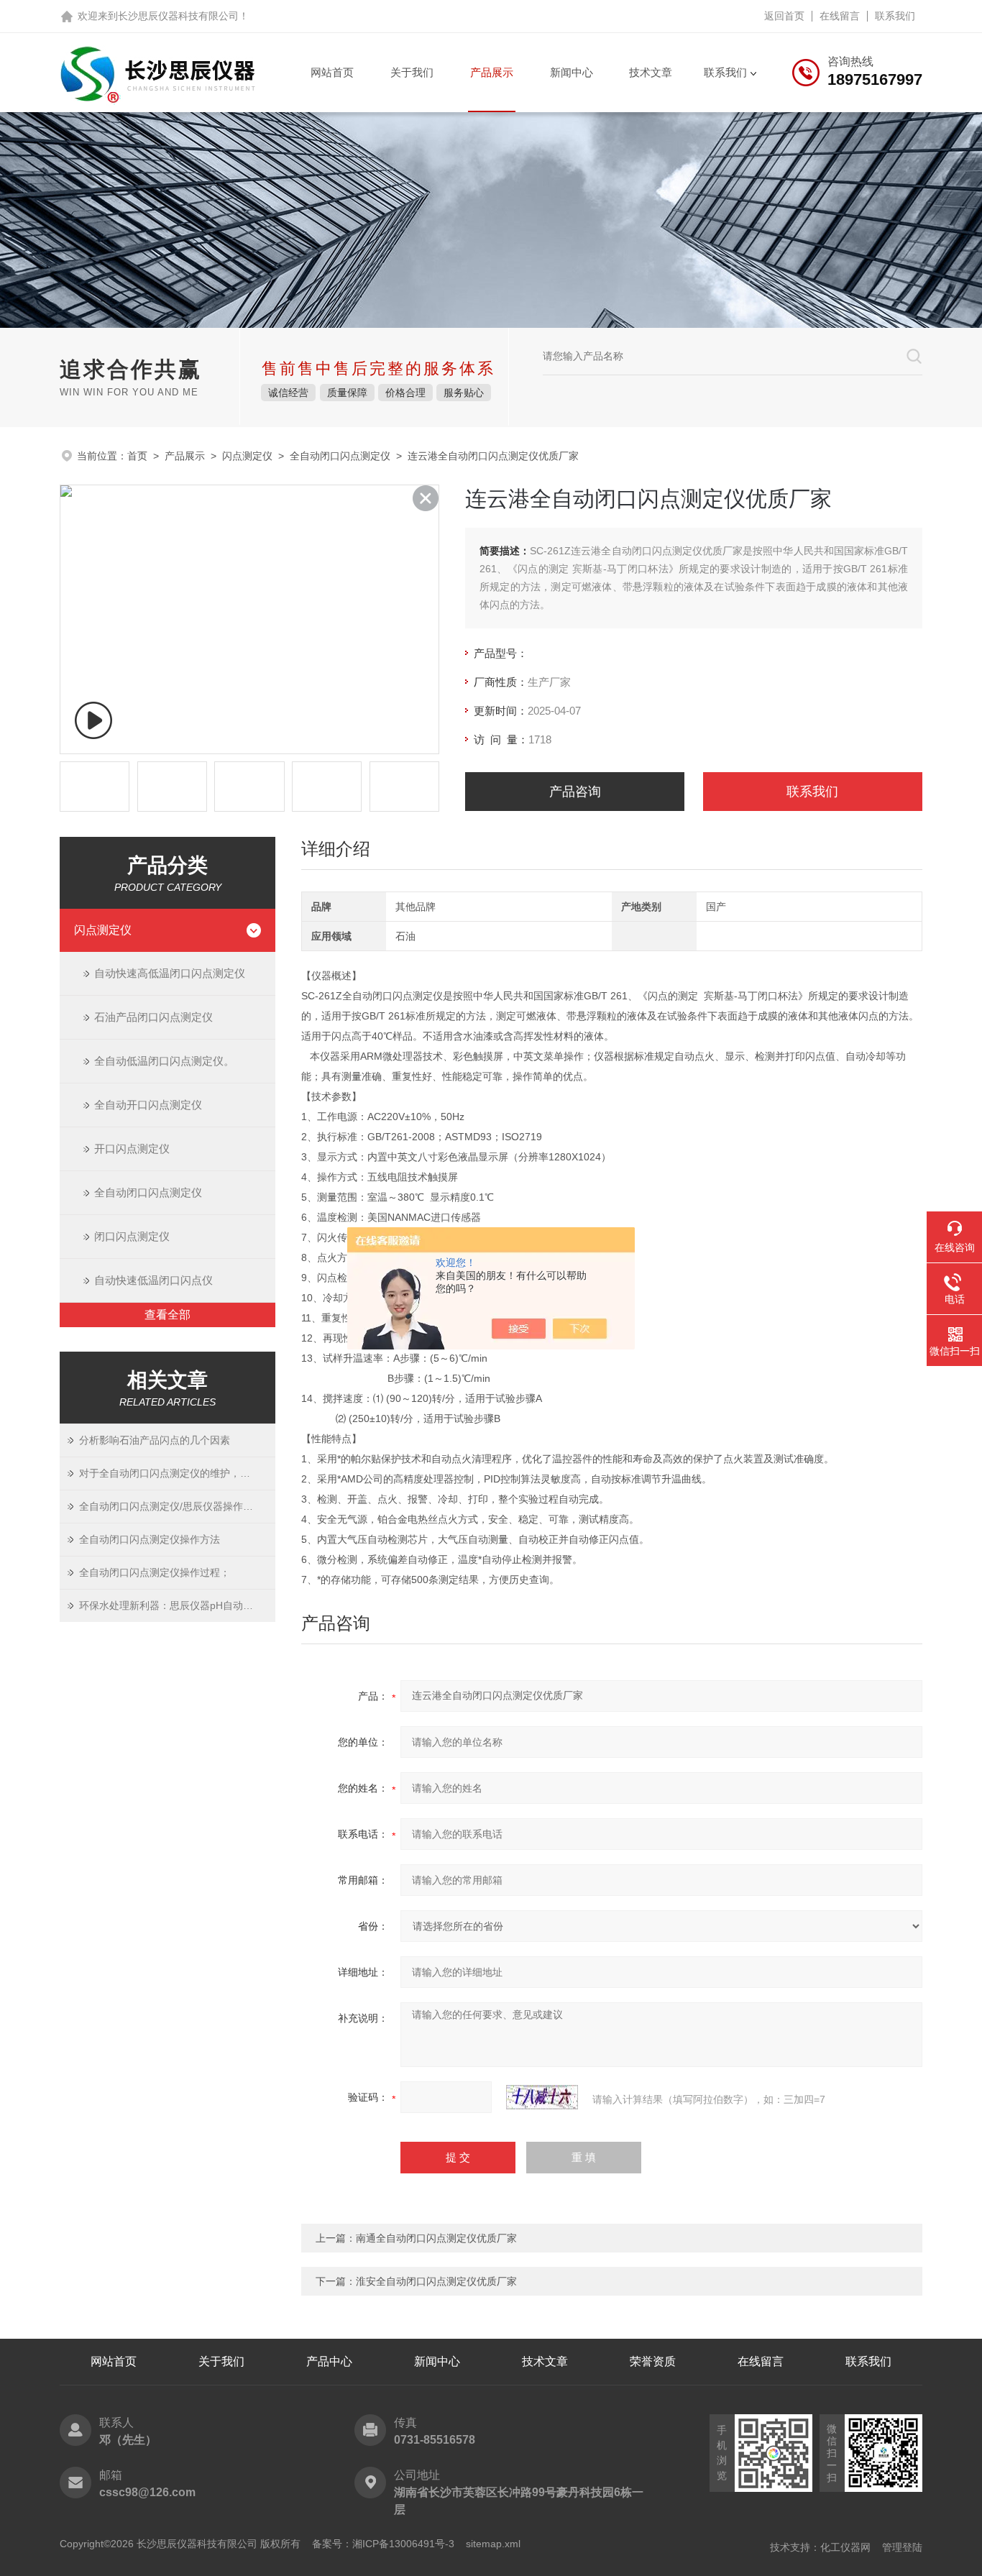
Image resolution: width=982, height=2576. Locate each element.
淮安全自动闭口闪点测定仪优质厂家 (436, 2281)
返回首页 (784, 16)
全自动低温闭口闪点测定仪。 (164, 1061)
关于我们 (412, 72)
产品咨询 (575, 792)
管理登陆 (902, 2547)
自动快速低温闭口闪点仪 (153, 1280)
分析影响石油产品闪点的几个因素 (155, 1440)
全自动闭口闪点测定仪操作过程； (155, 1572)
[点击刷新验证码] (542, 2097)
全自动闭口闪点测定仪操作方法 (150, 1539)
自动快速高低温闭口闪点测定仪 (170, 973)
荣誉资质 (653, 2361)
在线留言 (840, 16)
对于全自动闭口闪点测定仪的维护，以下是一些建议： (177, 1473)
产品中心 (329, 2361)
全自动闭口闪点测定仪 (340, 456)
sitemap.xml (493, 2544)
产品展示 (492, 72)
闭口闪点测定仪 (132, 1236)
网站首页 (332, 72)
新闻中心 (572, 72)
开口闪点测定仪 (132, 1149)
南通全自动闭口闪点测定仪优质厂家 (436, 2238)
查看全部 (168, 1315)
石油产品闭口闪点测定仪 (153, 1017)
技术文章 (651, 72)
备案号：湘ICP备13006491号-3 (383, 2544)
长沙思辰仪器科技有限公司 (178, 16)
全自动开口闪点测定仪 (148, 1105)
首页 (137, 456)
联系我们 (895, 16)
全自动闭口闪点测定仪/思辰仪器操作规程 (171, 1506)
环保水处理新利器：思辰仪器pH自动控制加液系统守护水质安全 (177, 1605)
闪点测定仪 (247, 456)
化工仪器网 (845, 2547)
